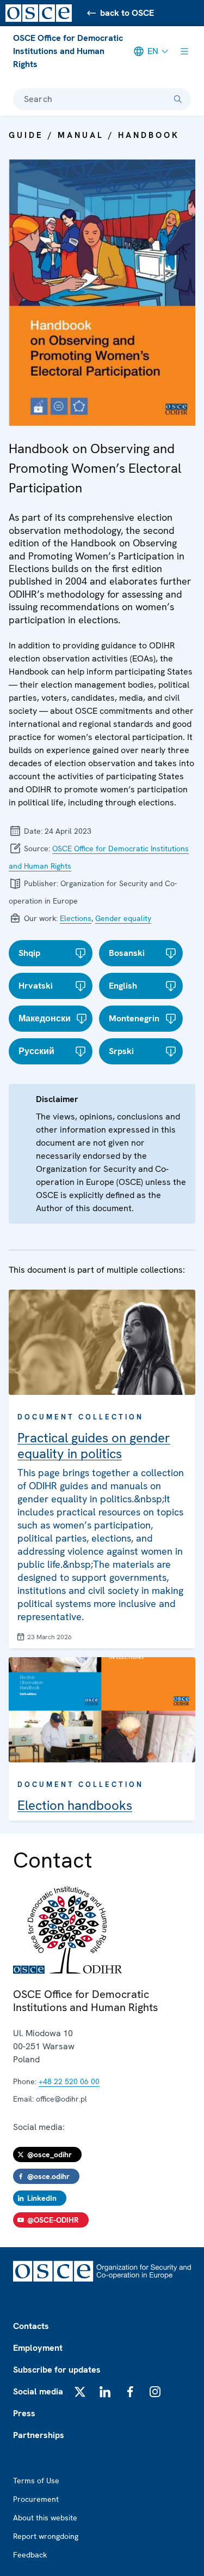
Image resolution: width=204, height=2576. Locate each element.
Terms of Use (36, 2481)
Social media (38, 2391)
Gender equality (123, 918)
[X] (80, 2392)
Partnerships (39, 2435)
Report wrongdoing (46, 2536)
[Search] (178, 99)
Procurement (36, 2499)
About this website (45, 2518)
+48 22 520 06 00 (69, 2081)
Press (24, 2413)
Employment (38, 2348)
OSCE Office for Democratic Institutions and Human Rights (68, 51)
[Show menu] (184, 51)
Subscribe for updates (57, 2370)
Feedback (30, 2555)
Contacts (31, 2326)
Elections (76, 918)
